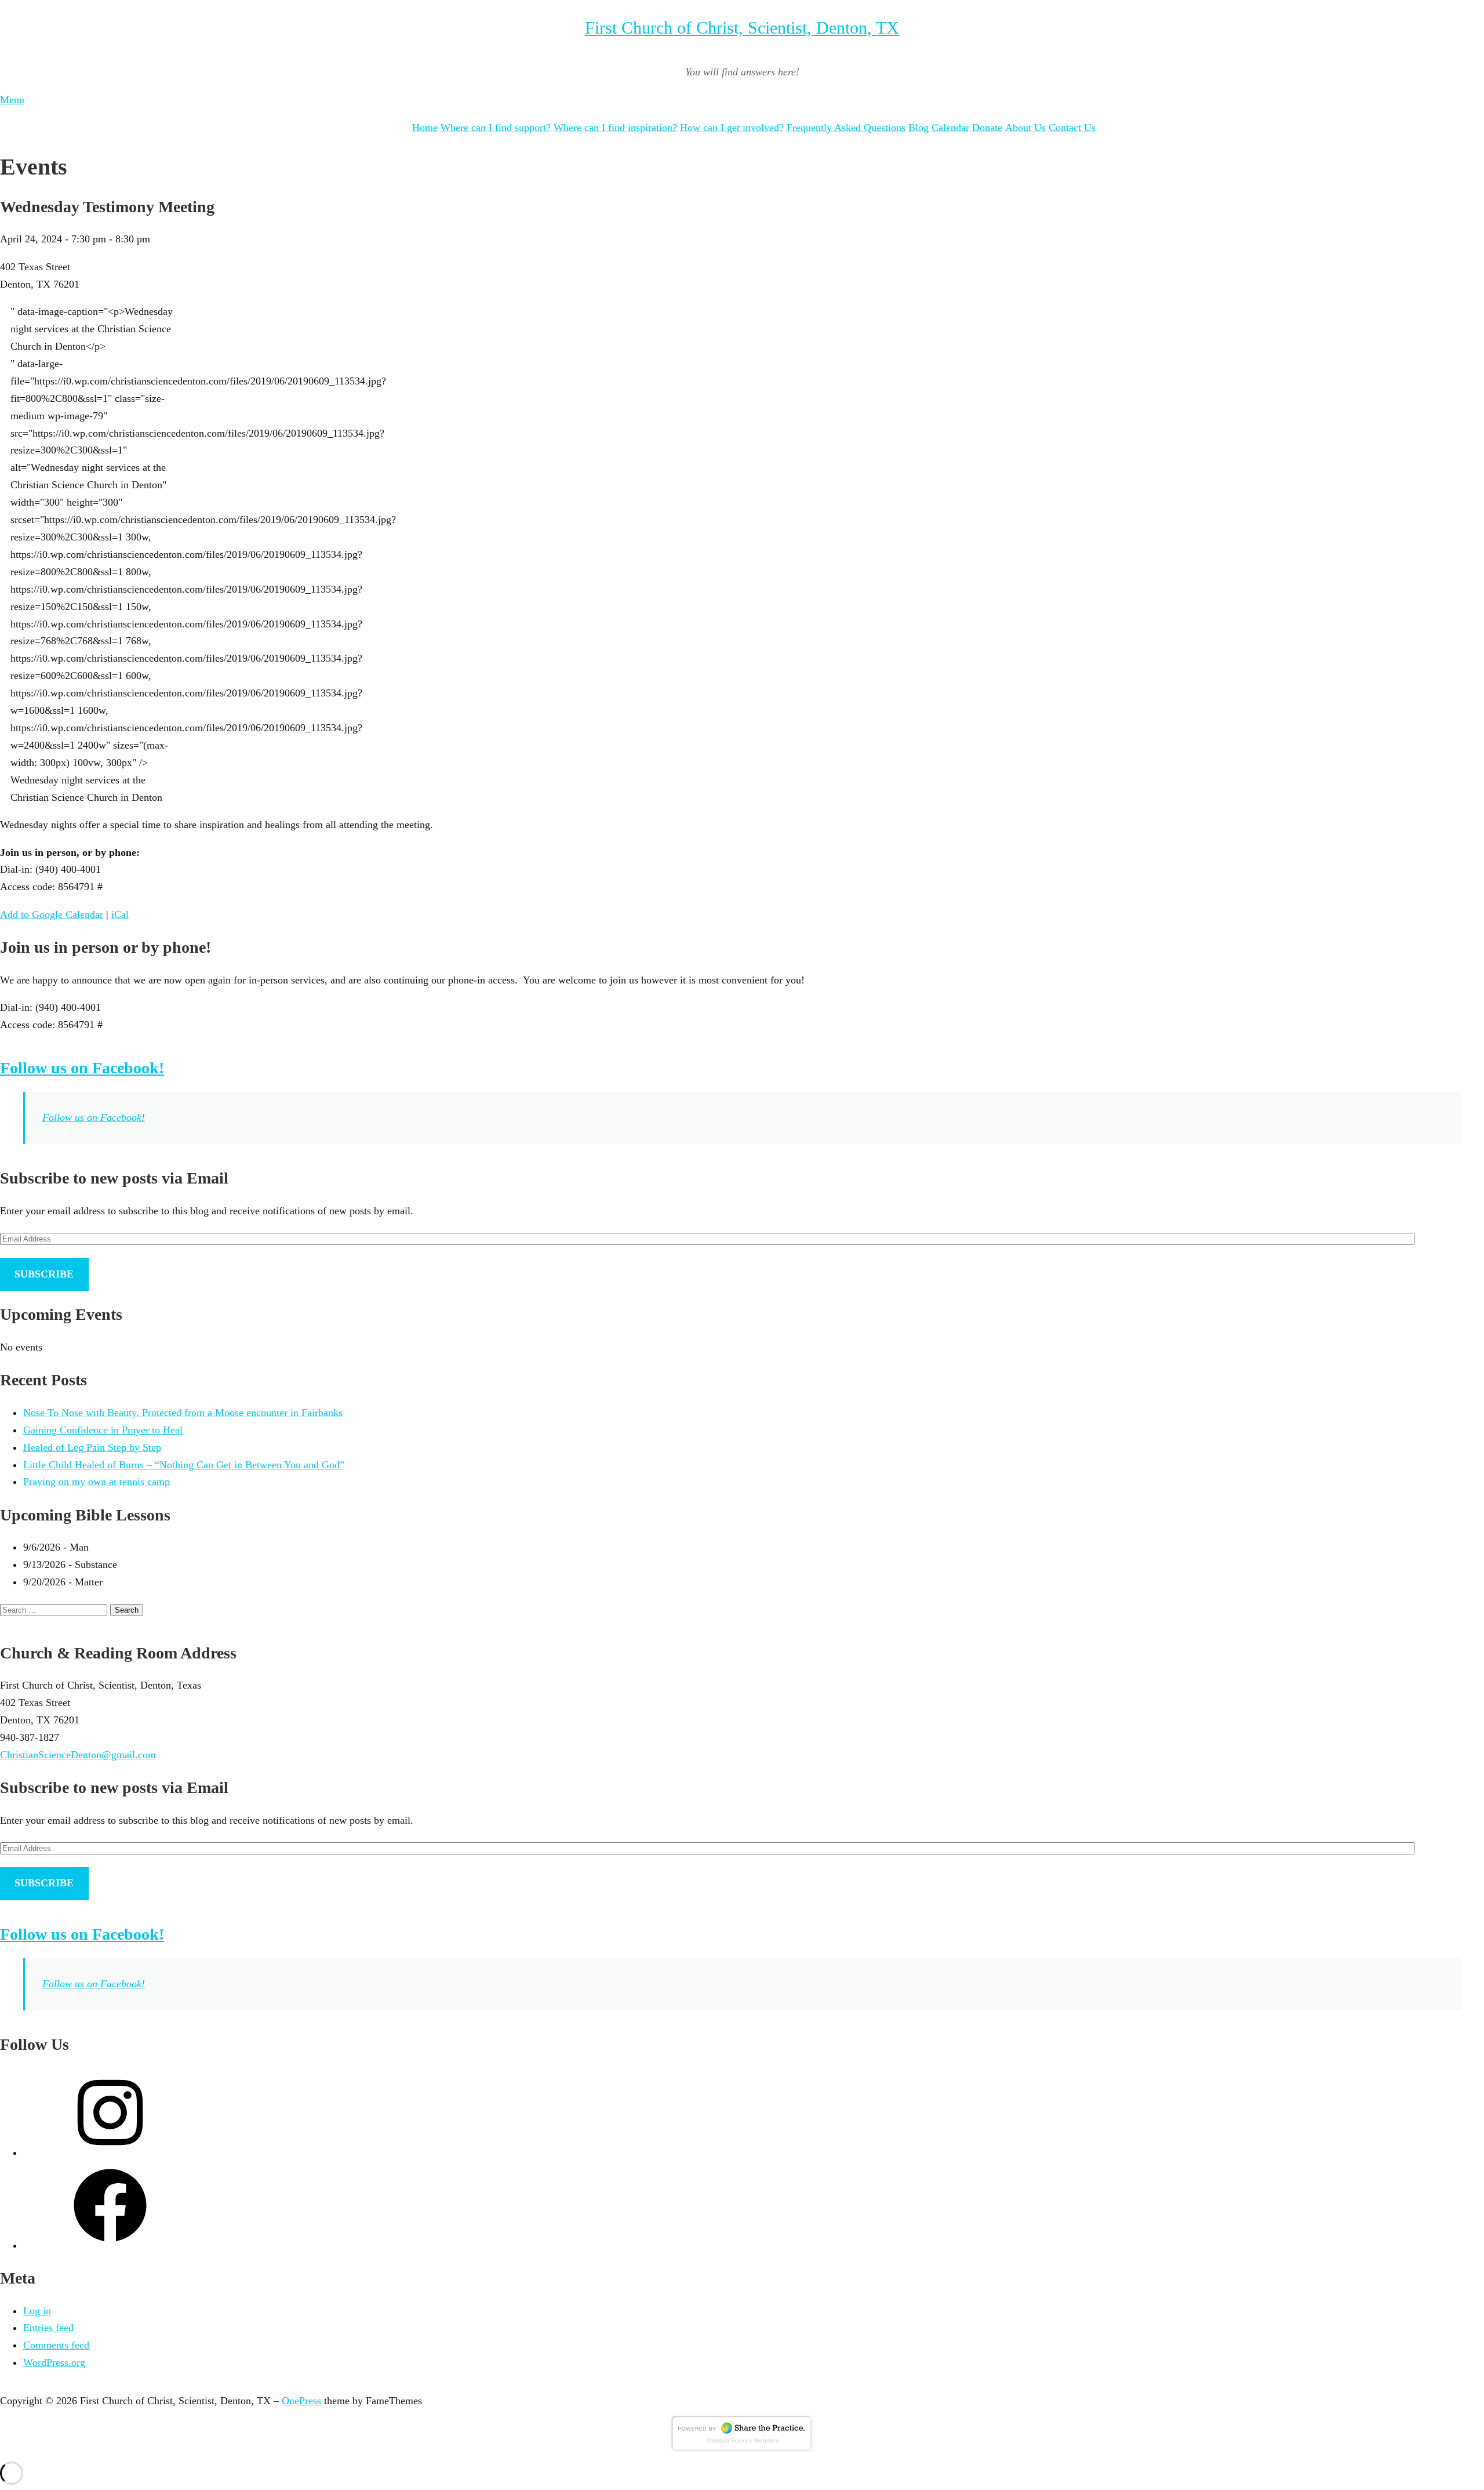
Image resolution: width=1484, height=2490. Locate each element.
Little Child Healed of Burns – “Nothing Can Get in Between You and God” (184, 1465)
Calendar (950, 128)
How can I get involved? (732, 128)
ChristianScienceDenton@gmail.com (78, 1755)
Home (425, 128)
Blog (919, 128)
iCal (120, 914)
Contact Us (1072, 128)
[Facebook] (110, 2245)
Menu (12, 100)
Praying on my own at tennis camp (97, 1482)
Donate (987, 128)
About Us (1025, 128)
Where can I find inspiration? (615, 128)
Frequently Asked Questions (846, 128)
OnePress (301, 2401)
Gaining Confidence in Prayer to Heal (103, 1430)
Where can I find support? (496, 128)
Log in (37, 2311)
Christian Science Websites (742, 2440)
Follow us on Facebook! (82, 1068)
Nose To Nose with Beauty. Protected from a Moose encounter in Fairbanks (183, 1413)
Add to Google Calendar (52, 914)
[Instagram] (110, 2153)
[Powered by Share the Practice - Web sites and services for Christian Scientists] (742, 2449)
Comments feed (56, 2345)
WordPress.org (54, 2362)
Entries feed (48, 2328)
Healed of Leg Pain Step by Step (92, 1447)
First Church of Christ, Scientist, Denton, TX (742, 28)
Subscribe (44, 1274)
